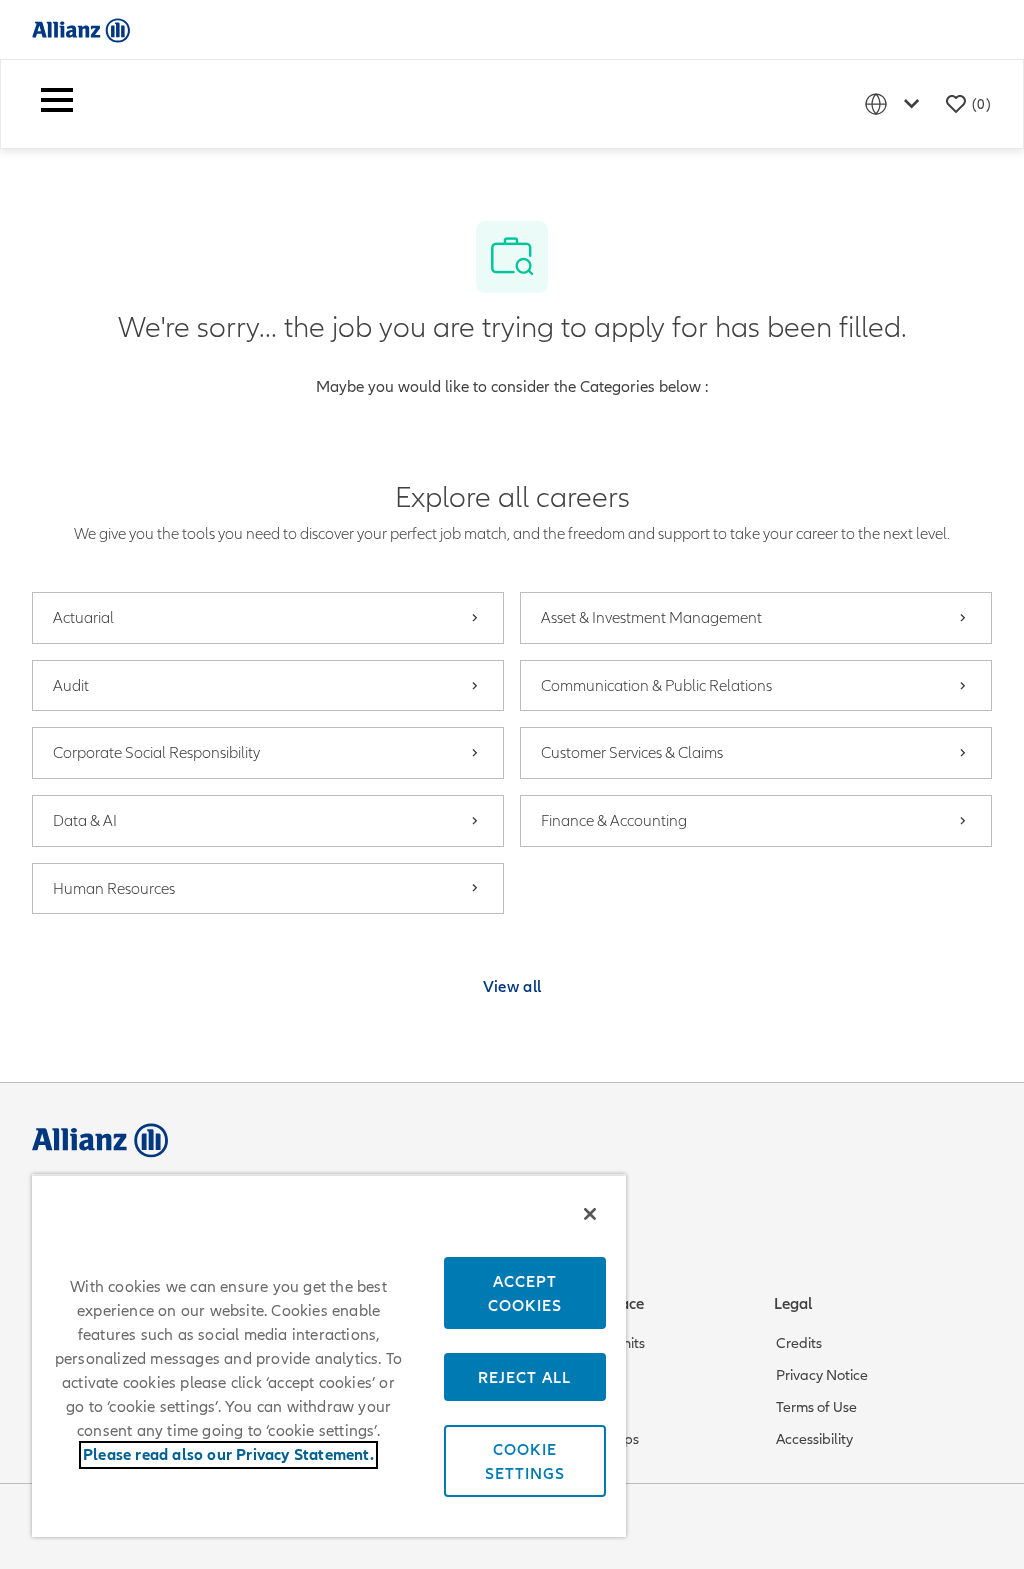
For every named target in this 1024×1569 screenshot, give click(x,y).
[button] (512, 986)
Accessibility (814, 1439)
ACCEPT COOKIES (525, 1293)
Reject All (524, 1377)
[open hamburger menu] (57, 104)
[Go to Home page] (81, 29)
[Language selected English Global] (896, 103)
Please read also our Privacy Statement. (228, 1455)
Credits (799, 1343)
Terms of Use (816, 1407)
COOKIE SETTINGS (525, 1461)
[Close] (590, 1214)
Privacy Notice (822, 1375)
